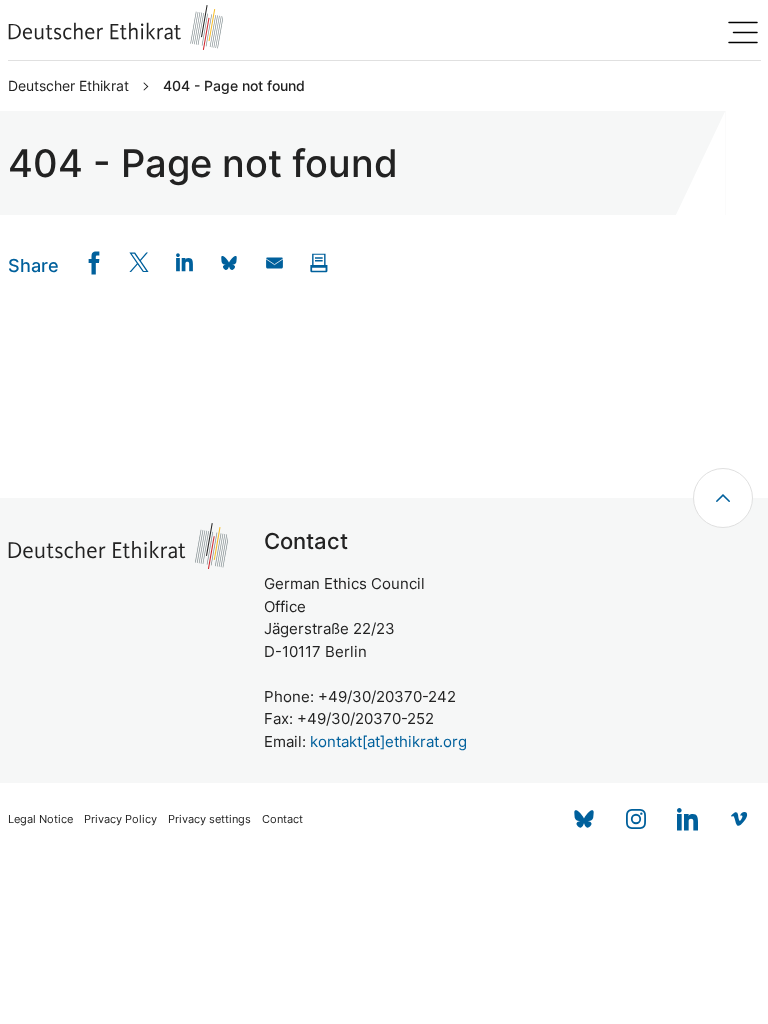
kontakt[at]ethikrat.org (388, 741)
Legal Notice (40, 819)
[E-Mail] (274, 262)
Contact (282, 819)
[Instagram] (636, 819)
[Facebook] (94, 262)
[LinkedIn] (184, 262)
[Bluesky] (584, 819)
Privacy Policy (120, 819)
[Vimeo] (740, 819)
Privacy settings (209, 819)
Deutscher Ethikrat (68, 86)
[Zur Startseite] (116, 27)
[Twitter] (139, 262)
